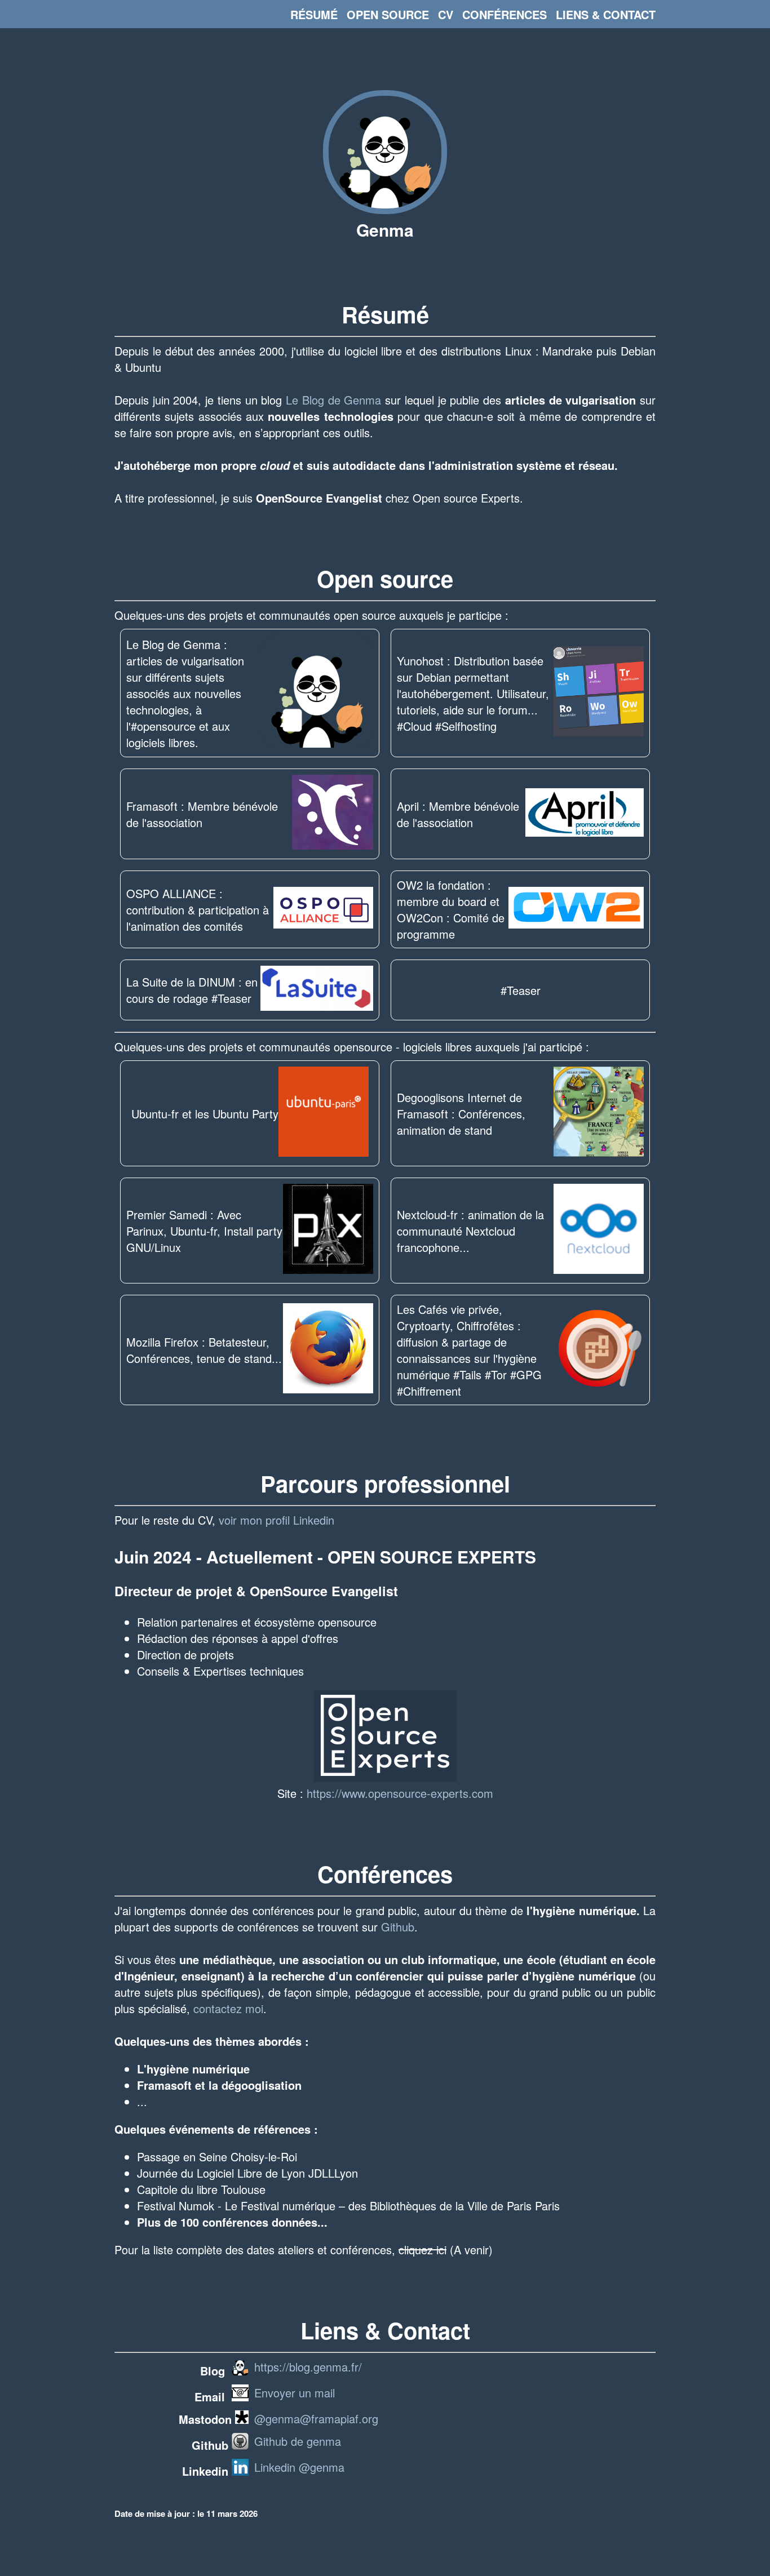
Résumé (314, 14)
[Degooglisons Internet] (599, 1113)
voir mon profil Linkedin (276, 1520)
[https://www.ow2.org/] (576, 909)
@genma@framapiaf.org (316, 2419)
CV (446, 14)
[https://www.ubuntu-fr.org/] (324, 1113)
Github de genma (298, 2441)
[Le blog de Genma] (385, 209)
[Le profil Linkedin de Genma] (240, 2471)
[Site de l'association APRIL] (585, 814)
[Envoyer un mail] (240, 2397)
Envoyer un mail (295, 2393)
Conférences (505, 14)
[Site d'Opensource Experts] (385, 1777)
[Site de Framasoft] (333, 814)
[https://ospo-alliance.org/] (323, 909)
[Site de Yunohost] (599, 693)
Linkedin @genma (299, 2467)
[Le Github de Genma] (240, 2445)
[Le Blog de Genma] (317, 693)
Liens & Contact (606, 14)
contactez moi (228, 2008)
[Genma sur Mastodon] (242, 2419)
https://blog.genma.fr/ (308, 2367)
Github (398, 1927)
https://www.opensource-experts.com (400, 1793)
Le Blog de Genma (333, 400)
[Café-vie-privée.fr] (599, 1350)
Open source (388, 14)
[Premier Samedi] (328, 1231)
